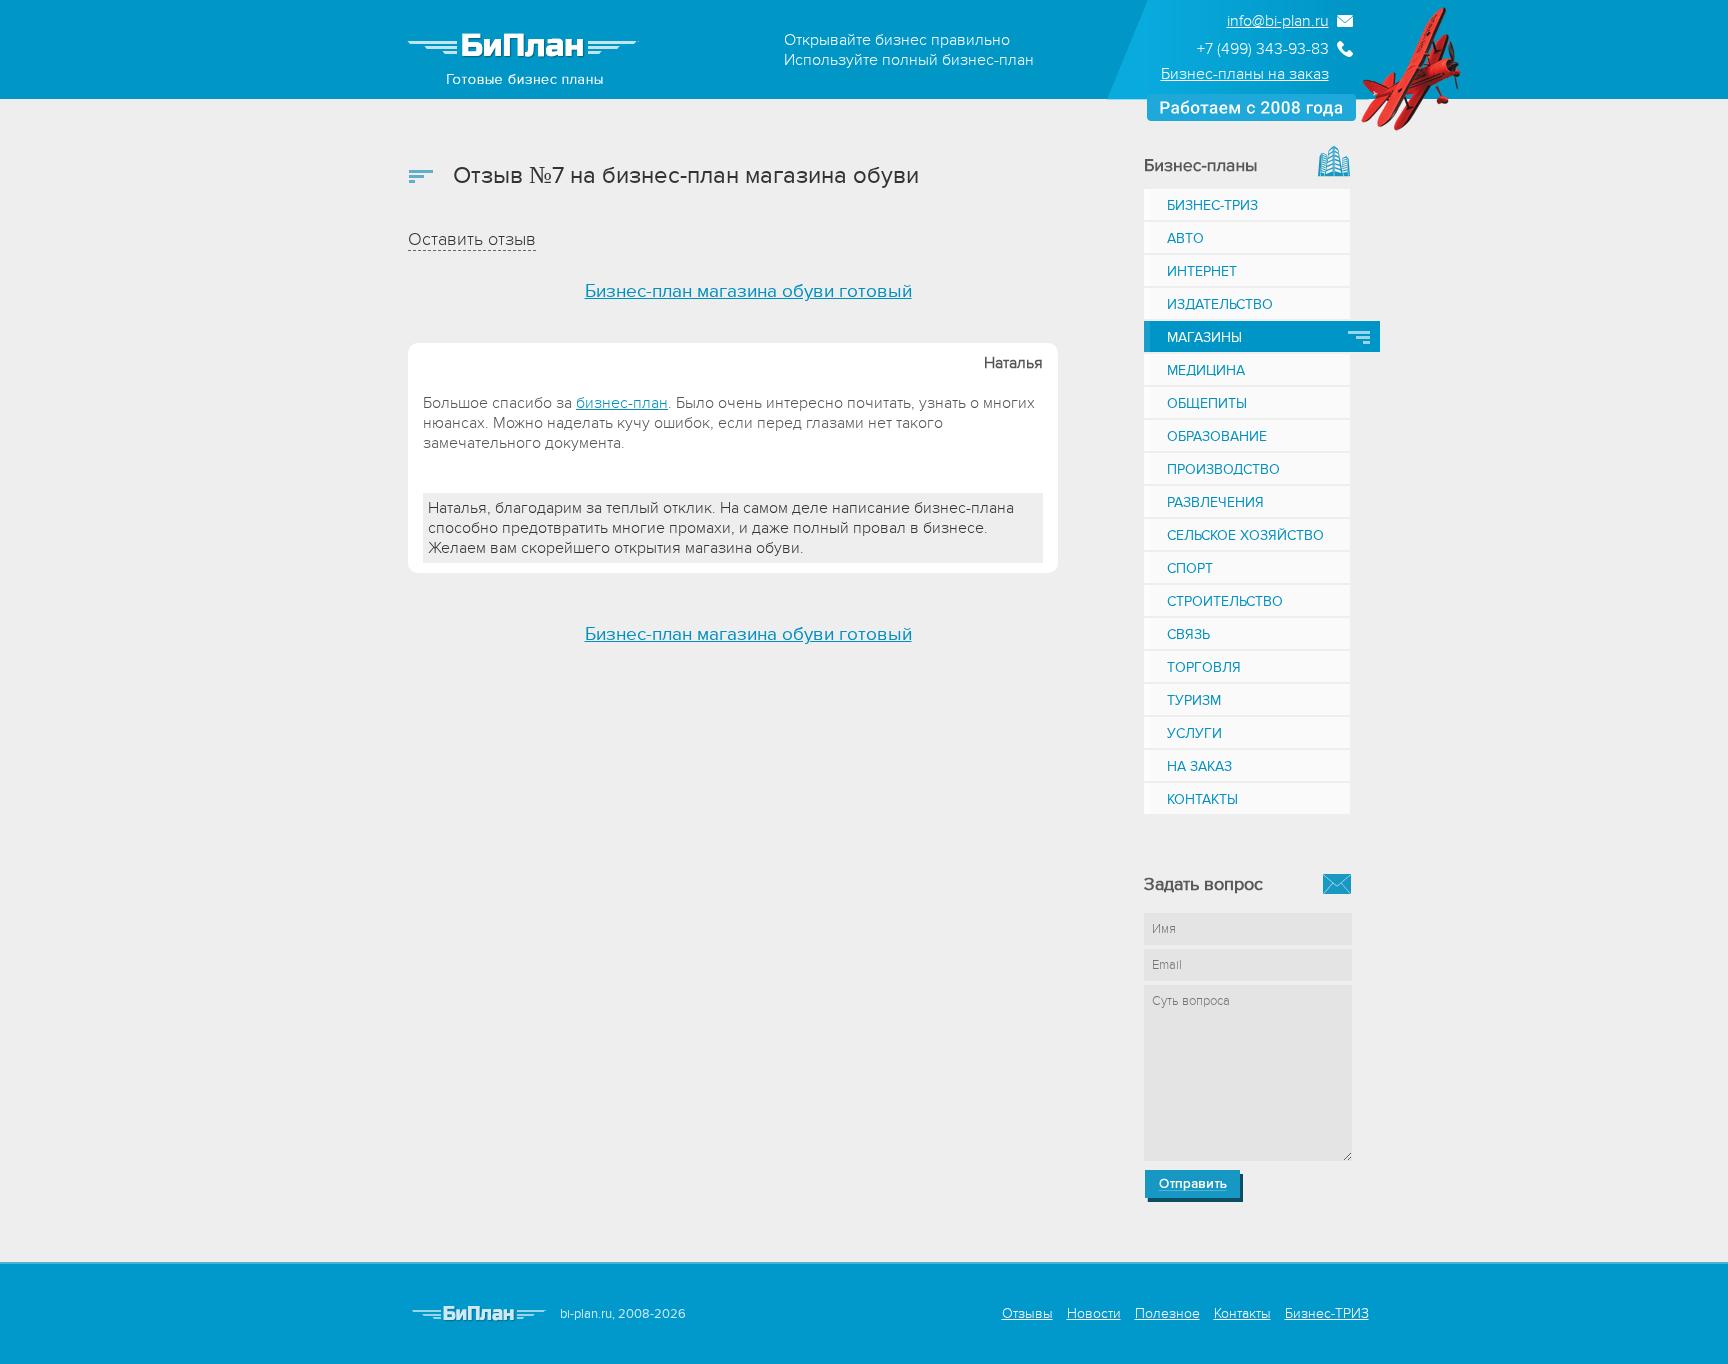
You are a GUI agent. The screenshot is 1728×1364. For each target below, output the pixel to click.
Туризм (1194, 700)
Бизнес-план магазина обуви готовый (748, 291)
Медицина (1206, 370)
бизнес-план (622, 403)
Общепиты (1207, 403)
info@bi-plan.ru (1278, 21)
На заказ (1199, 766)
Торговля (1204, 667)
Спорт (1190, 568)
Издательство (1220, 304)
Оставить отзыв (472, 239)
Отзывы (1027, 1313)
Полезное (1167, 1313)
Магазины (1204, 337)
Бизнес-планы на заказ (1245, 74)
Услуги (1194, 733)
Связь (1188, 634)
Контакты (1202, 799)
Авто (1185, 238)
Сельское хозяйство (1245, 535)
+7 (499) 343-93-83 (1263, 49)
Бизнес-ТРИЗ (1212, 205)
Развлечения (1215, 502)
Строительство (1225, 601)
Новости (1094, 1313)
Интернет (1202, 271)
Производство (1223, 469)
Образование (1217, 436)
